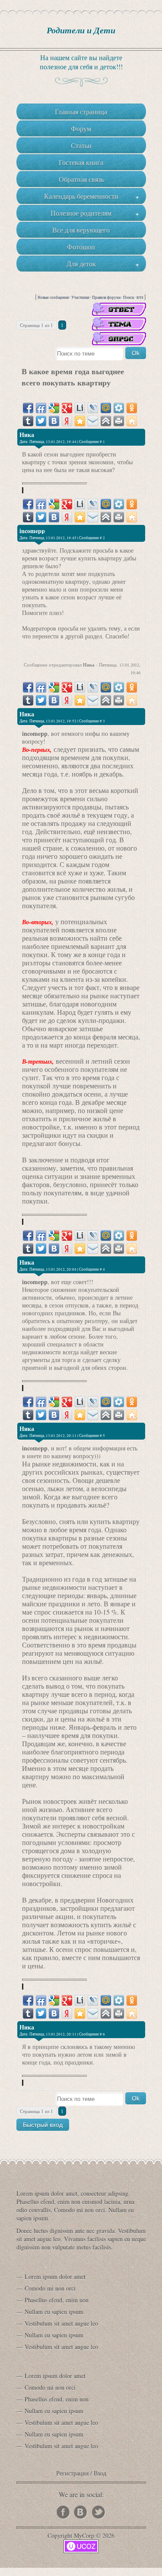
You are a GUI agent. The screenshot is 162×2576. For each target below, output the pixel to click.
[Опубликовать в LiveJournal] (93, 408)
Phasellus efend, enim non (57, 2300)
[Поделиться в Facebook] (28, 408)
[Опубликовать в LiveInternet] (80, 408)
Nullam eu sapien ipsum (54, 2312)
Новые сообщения (53, 298)
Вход (100, 2473)
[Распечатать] (119, 421)
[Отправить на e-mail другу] (93, 421)
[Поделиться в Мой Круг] (119, 408)
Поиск (129, 298)
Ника (27, 435)
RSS (140, 298)
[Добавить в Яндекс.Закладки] (67, 421)
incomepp (32, 531)
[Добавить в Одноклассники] (132, 408)
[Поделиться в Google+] (67, 408)
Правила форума (106, 298)
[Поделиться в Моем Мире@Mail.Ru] (106, 408)
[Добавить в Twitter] (41, 421)
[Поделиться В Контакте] (54, 421)
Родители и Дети (81, 30)
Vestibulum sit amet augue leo (61, 2323)
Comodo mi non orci (50, 2288)
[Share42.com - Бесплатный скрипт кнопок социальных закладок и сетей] (132, 421)
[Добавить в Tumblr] (28, 421)
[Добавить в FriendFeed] (41, 408)
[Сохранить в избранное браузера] (80, 421)
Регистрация (72, 2473)
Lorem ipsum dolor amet (55, 2277)
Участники (80, 298)
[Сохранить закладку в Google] (54, 408)
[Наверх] (106, 421)
